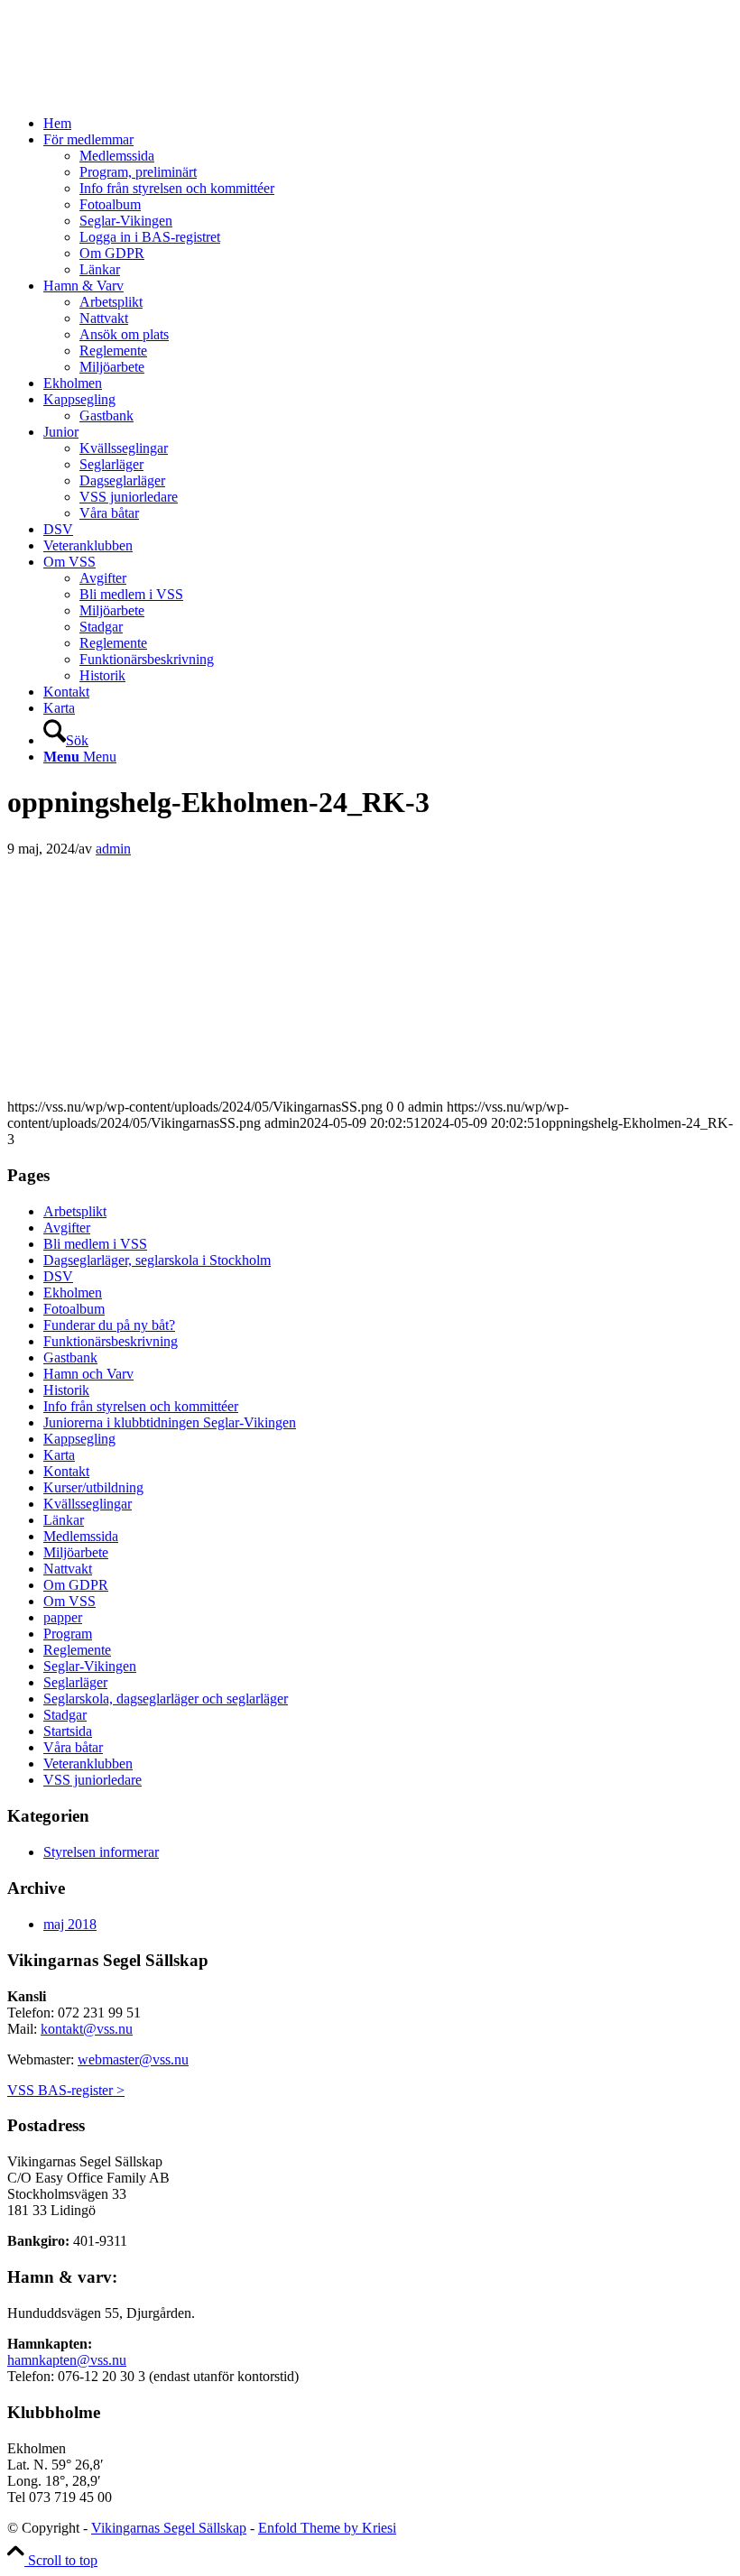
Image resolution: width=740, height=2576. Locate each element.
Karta (59, 1455)
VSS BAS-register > (66, 2090)
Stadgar (65, 1715)
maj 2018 (70, 1924)
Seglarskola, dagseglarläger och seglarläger (166, 1699)
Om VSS (69, 1601)
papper (63, 1617)
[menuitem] (388, 124)
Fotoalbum (74, 1309)
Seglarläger (75, 1682)
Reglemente (77, 1650)
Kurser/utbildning (93, 1487)
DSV (58, 1276)
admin (113, 849)
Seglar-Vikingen (90, 1666)
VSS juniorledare (92, 1780)
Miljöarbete (76, 1552)
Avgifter (67, 1228)
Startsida (68, 1731)
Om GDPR (76, 1585)
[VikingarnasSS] (143, 92)
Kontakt (66, 1471)
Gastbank (70, 1357)
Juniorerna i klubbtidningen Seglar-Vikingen (170, 1422)
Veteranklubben (88, 1763)
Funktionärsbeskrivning (111, 1341)
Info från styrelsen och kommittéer (141, 1406)
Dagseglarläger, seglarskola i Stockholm (157, 1260)
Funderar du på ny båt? (109, 1325)
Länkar (64, 1520)
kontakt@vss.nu (87, 2029)
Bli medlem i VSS (95, 1244)
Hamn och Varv (88, 1374)
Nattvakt (68, 1569)
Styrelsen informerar (101, 1852)
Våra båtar (73, 1747)
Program (68, 1634)
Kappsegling (79, 1439)
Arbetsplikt (75, 1211)
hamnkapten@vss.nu (67, 2360)
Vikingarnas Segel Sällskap (169, 2528)
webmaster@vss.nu (133, 2059)
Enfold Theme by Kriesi (327, 2528)
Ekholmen (73, 1293)
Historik (66, 1390)
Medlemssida (81, 1536)
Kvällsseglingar (88, 1504)
